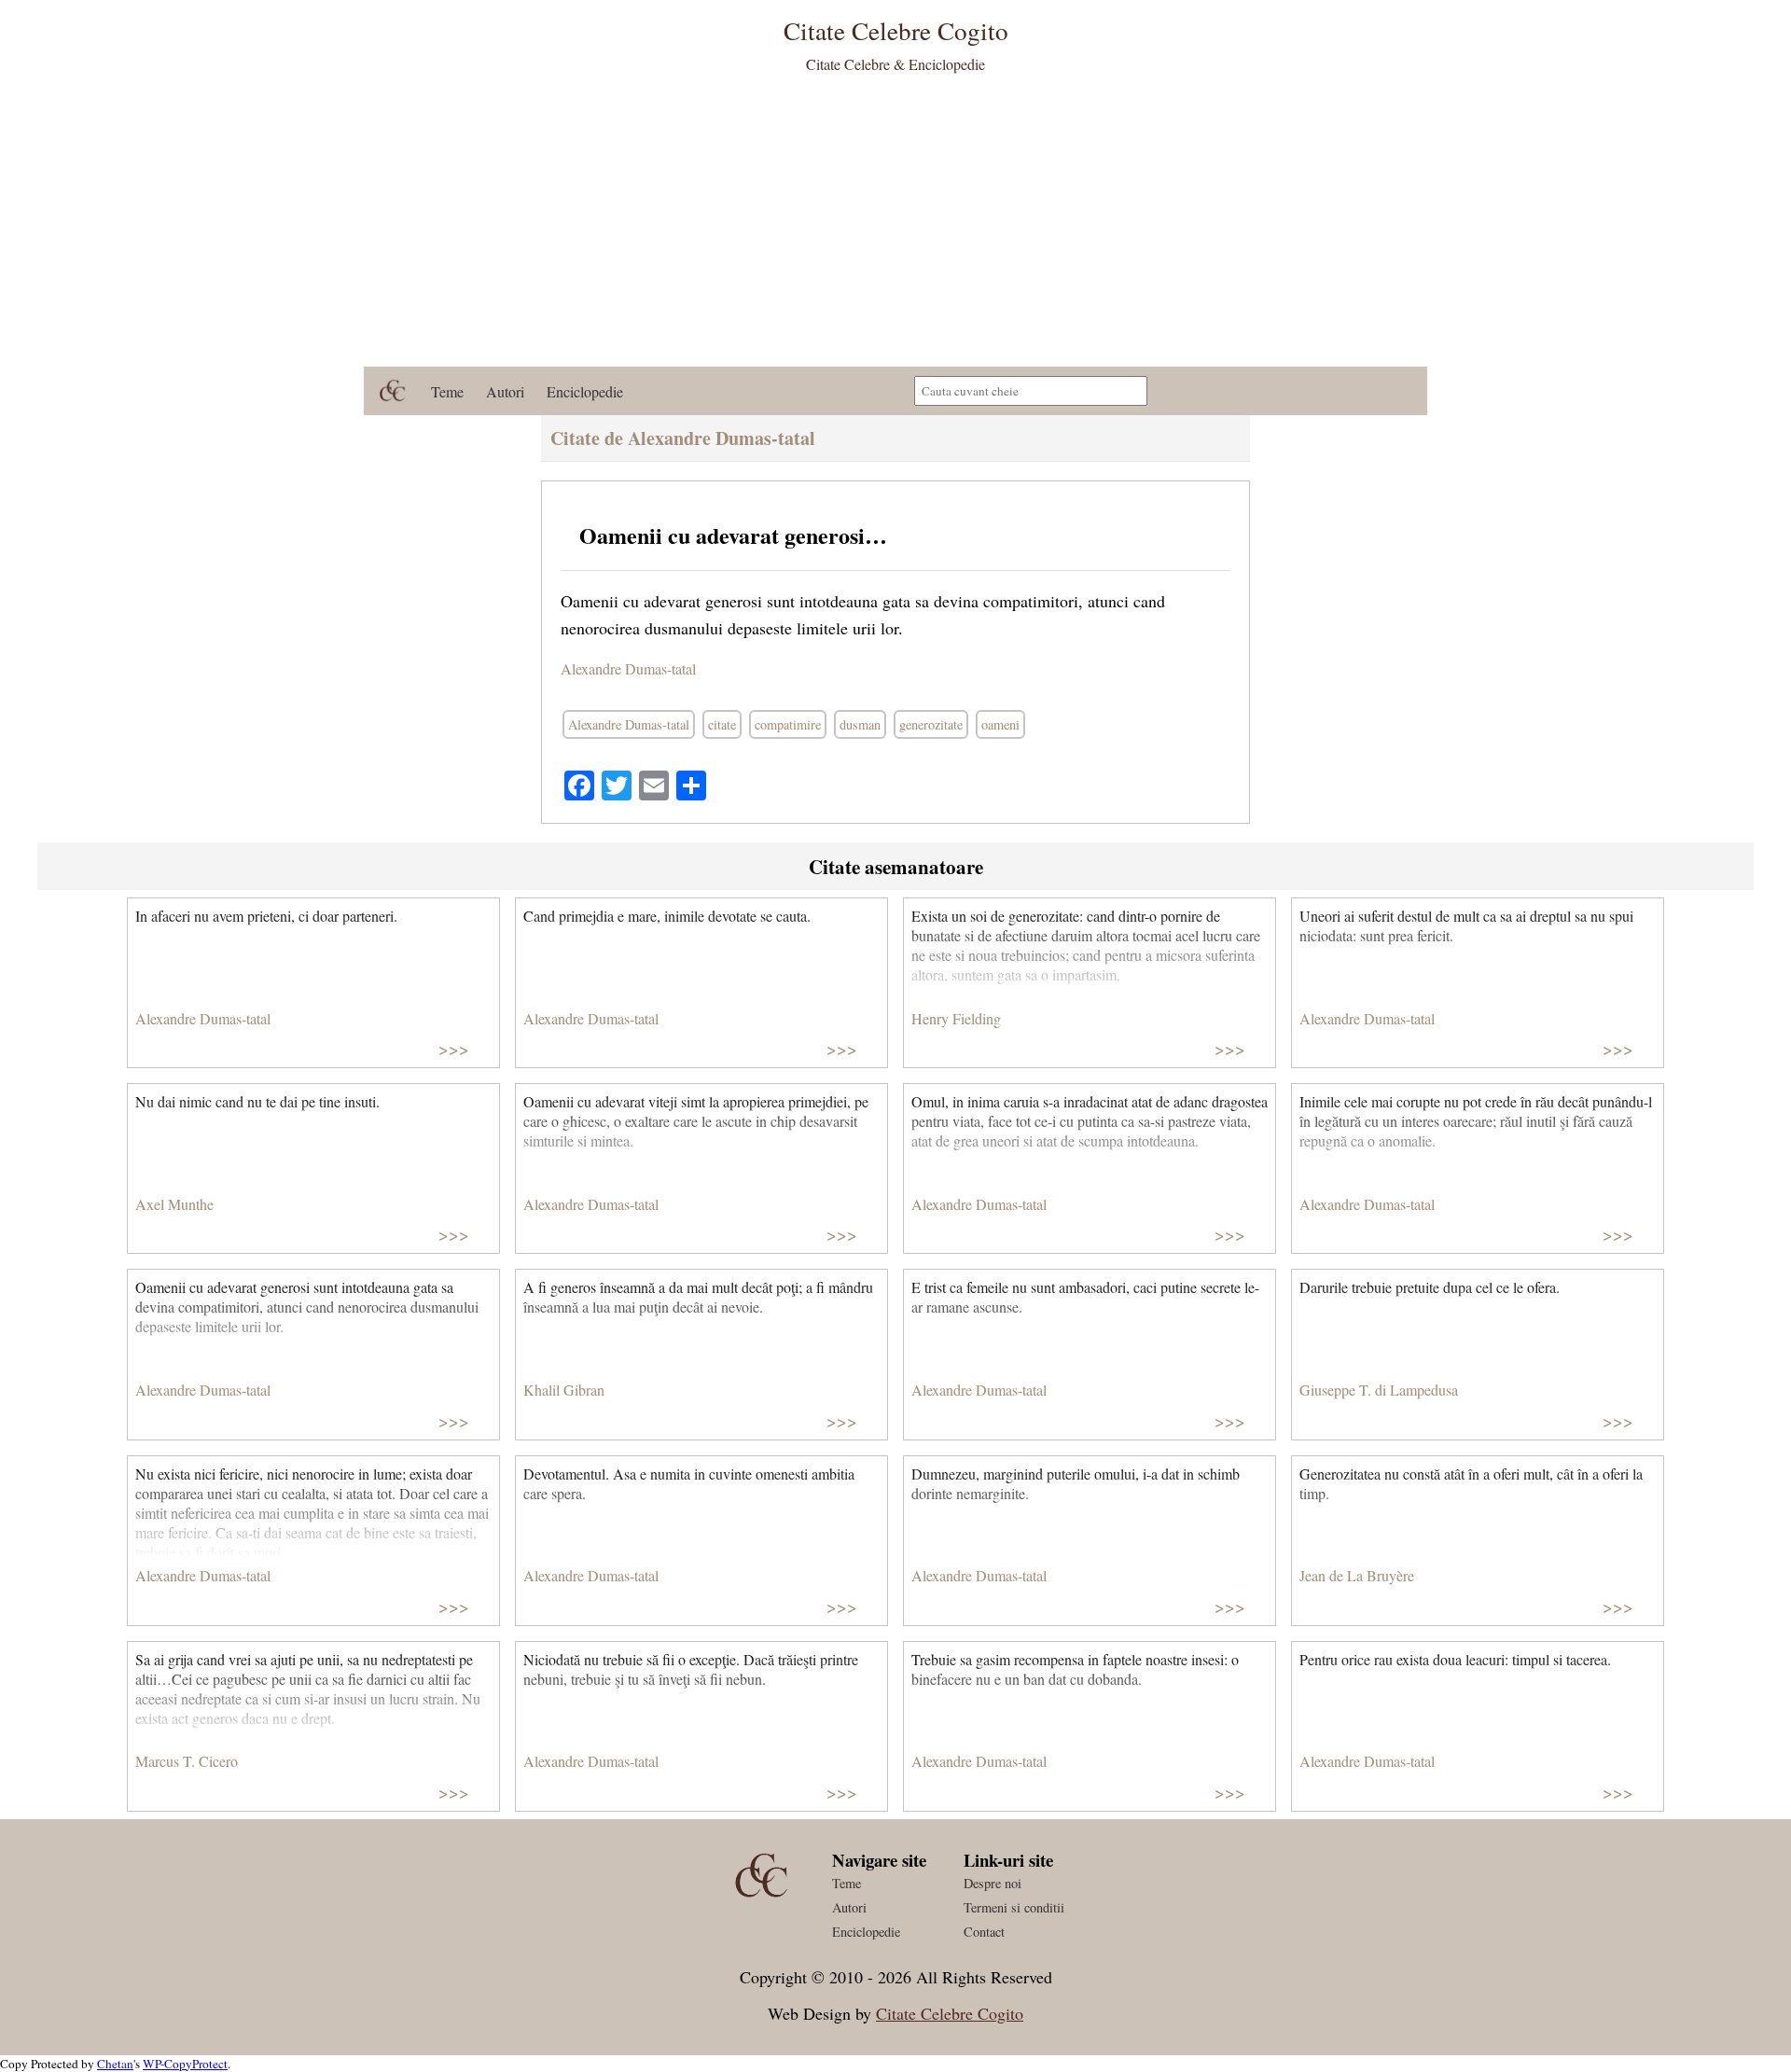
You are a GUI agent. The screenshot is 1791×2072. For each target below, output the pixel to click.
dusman (860, 724)
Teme (447, 391)
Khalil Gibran (564, 1390)
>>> (454, 1048)
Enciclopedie (585, 391)
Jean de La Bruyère (1357, 1575)
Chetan (115, 2064)
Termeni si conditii (1014, 1907)
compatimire (788, 724)
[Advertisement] (895, 227)
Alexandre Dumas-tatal (628, 668)
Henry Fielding (956, 1018)
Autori (505, 391)
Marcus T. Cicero (187, 1761)
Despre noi (993, 1883)
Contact (984, 1932)
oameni (1000, 724)
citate (722, 724)
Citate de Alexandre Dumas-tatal (683, 438)
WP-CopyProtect (185, 2064)
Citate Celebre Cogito (950, 2013)
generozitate (931, 724)
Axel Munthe (174, 1204)
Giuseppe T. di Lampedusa (1379, 1390)
